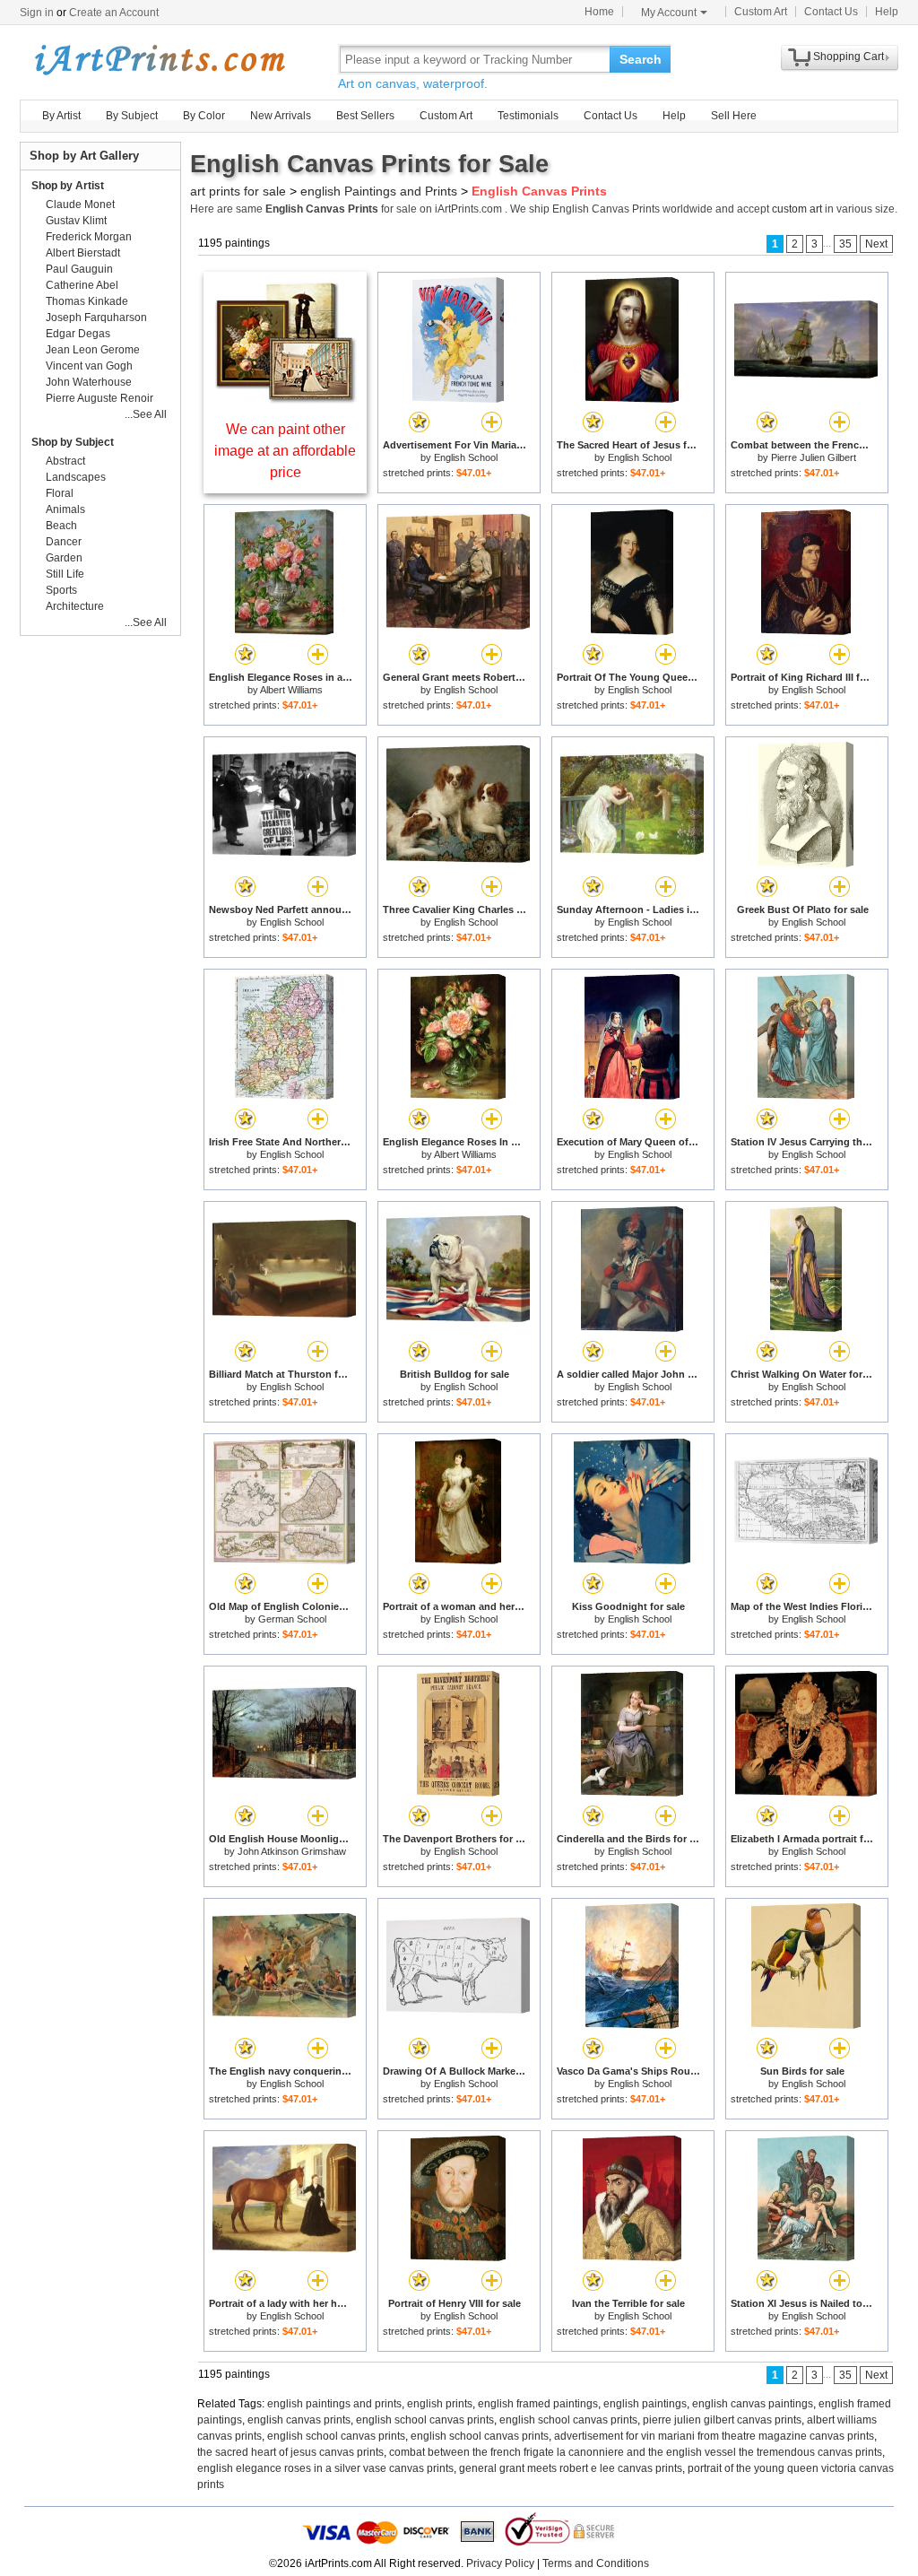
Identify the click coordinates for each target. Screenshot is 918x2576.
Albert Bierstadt (83, 253)
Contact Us (831, 12)
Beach (61, 526)
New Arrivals (281, 116)
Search (641, 59)
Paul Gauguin (79, 269)
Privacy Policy (500, 2563)
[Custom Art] (285, 399)
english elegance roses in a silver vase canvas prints (325, 2468)
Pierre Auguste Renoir (100, 398)
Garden (64, 558)
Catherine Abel (82, 285)
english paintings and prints (334, 2404)
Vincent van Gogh (89, 366)
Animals (65, 509)
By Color (204, 116)
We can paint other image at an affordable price (285, 451)
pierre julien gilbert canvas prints (722, 2420)
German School (292, 1619)
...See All (146, 414)
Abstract (65, 461)
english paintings (645, 2404)
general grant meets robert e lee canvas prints (571, 2468)
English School (466, 457)
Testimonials (528, 116)
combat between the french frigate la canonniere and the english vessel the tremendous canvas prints (636, 2452)
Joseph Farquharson (96, 318)
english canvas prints (299, 2420)
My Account (669, 13)
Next (876, 244)
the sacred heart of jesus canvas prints (290, 2452)
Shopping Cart (849, 57)
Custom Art (761, 12)
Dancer (64, 542)
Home (599, 12)
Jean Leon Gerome (93, 350)
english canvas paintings (753, 2404)
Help (887, 12)
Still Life (65, 574)
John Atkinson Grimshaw (292, 1851)
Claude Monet (80, 205)
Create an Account (114, 13)
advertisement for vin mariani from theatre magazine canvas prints (714, 2436)
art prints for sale (238, 191)
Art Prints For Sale (159, 59)
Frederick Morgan (89, 237)
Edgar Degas (78, 334)
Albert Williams (291, 690)
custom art (797, 209)
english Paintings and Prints (379, 191)
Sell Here (734, 116)
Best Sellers (365, 116)
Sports (61, 590)
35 (845, 244)
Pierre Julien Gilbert (814, 457)
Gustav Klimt (76, 221)
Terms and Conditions (596, 2563)
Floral (60, 493)
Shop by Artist (68, 186)
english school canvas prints (425, 2420)
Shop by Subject (73, 442)
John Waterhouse (89, 382)
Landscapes (76, 477)
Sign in (37, 13)
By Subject (132, 116)
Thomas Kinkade (87, 301)
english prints (440, 2404)
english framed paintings (538, 2404)
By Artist (61, 116)
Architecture (75, 606)
